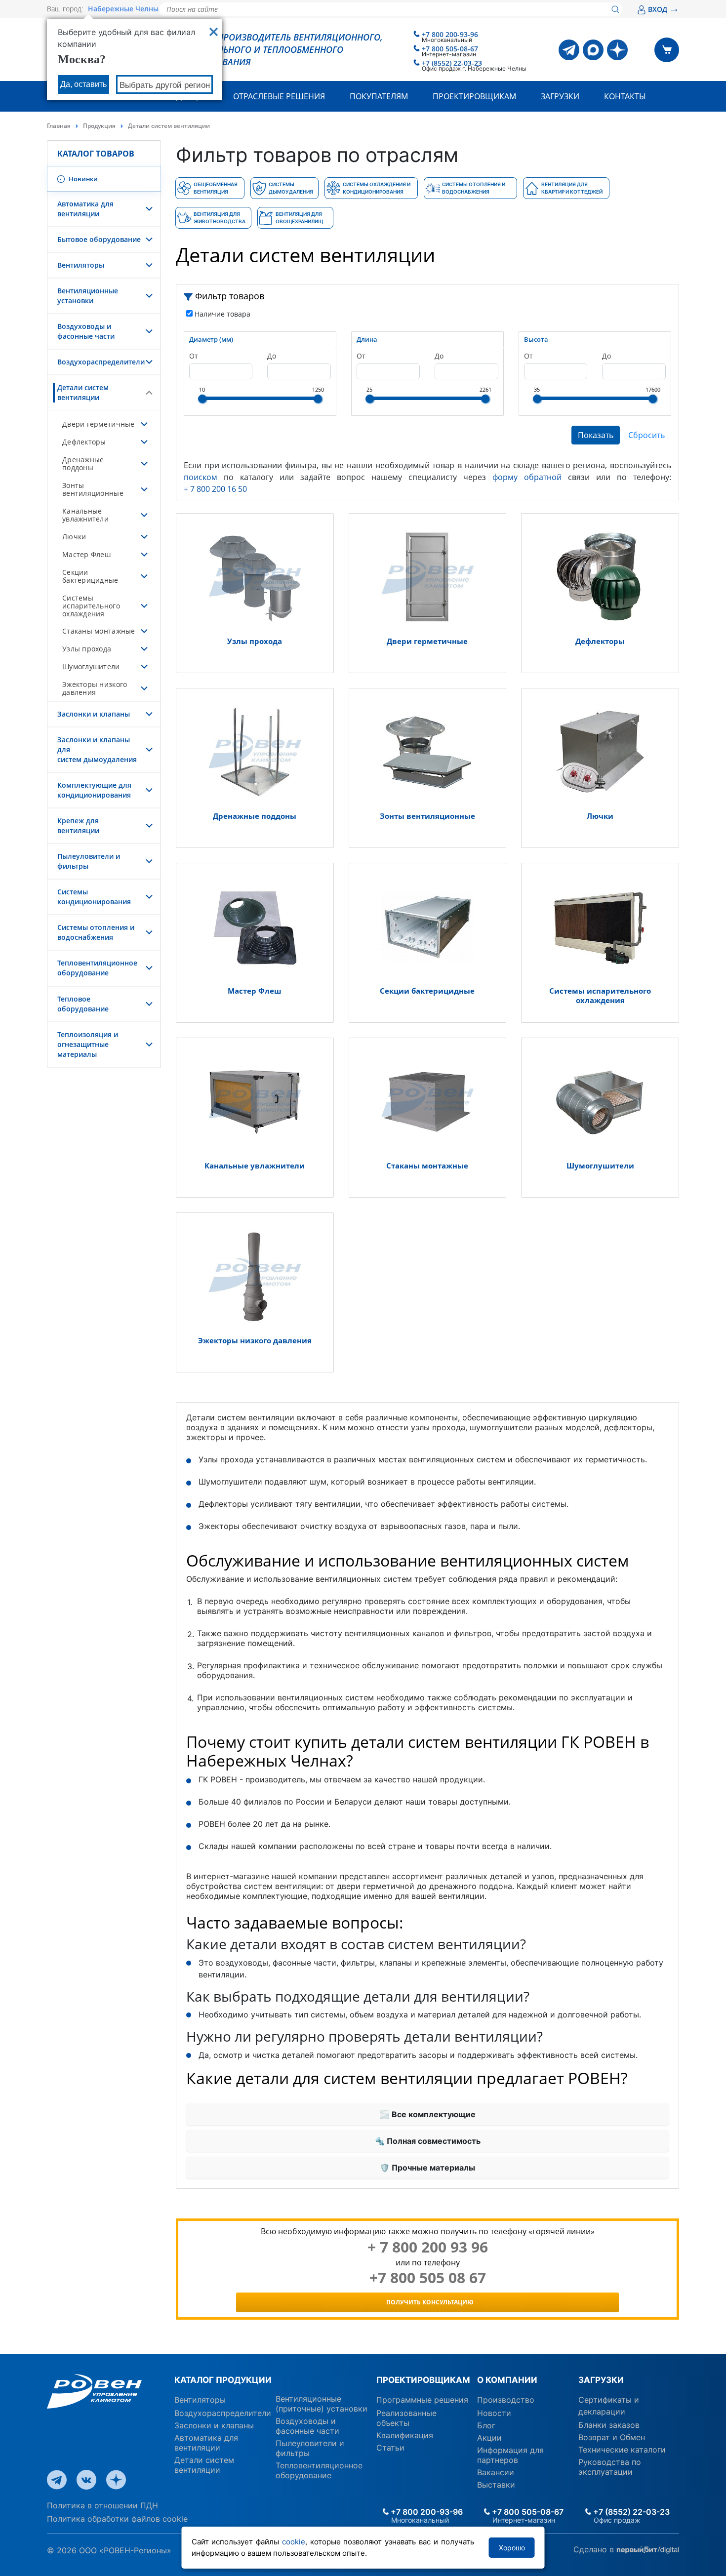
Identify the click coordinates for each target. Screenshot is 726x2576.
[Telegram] (569, 50)
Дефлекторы (84, 442)
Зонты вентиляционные (93, 489)
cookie (294, 2542)
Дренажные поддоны (83, 463)
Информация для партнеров (510, 2455)
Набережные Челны (123, 9)
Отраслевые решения (279, 96)
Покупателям (379, 96)
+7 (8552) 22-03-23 (452, 63)
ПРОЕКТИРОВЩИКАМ (423, 2380)
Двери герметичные (99, 424)
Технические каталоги (622, 2450)
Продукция (99, 126)
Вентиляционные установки (88, 296)
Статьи (390, 2448)
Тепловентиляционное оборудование (97, 968)
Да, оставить (83, 84)
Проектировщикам (474, 96)
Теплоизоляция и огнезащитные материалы (88, 1044)
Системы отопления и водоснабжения (96, 932)
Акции (489, 2438)
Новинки (82, 179)
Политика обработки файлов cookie (117, 2519)
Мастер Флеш (86, 554)
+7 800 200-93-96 (450, 34)
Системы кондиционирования (94, 897)
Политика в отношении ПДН (102, 2505)
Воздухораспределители (101, 362)
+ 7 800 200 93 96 (428, 2247)
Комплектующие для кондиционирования (94, 790)
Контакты (625, 96)
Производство (506, 2400)
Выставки (496, 2485)
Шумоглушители (91, 666)
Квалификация (405, 2435)
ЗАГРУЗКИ (601, 2380)
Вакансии (496, 2472)
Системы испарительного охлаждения (91, 606)
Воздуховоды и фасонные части (86, 331)
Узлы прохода (87, 649)
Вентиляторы (81, 265)
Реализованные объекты (406, 2418)
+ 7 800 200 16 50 (215, 489)
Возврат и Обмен (612, 2437)
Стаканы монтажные (99, 631)
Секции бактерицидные (90, 576)
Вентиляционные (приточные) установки (322, 2404)
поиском (201, 477)
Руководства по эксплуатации (610, 2467)
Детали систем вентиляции (83, 392)
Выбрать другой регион (165, 85)
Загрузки (560, 96)
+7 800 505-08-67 (450, 49)
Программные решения (422, 2400)
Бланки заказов (609, 2425)
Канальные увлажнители (85, 515)
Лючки (74, 537)
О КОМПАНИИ (507, 2380)
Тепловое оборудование (83, 1004)
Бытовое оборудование (99, 239)
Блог (486, 2425)
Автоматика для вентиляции (85, 209)
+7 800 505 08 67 (428, 2278)
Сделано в (595, 2549)
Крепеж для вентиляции (78, 825)
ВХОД (664, 9)
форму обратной (527, 477)
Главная (59, 126)
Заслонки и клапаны (94, 714)
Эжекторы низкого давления (95, 688)
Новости (494, 2413)
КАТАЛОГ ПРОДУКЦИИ (223, 2380)
